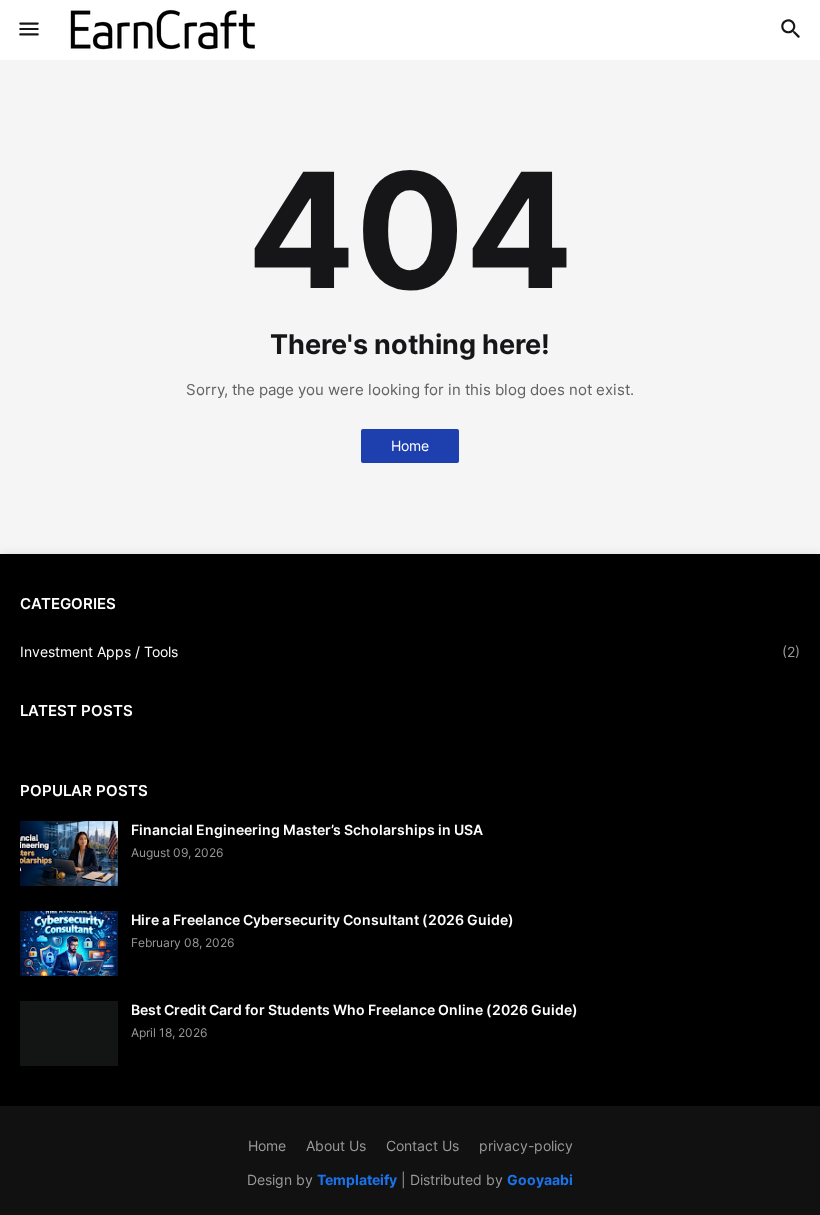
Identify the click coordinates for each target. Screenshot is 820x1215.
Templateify (357, 1179)
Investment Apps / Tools (410, 651)
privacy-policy (526, 1145)
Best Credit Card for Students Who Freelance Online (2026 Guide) (354, 1009)
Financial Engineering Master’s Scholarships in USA (307, 829)
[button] (27, 30)
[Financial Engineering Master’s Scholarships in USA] (69, 853)
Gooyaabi (540, 1179)
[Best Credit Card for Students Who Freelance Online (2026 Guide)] (69, 1033)
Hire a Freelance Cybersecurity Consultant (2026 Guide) (322, 919)
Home (410, 445)
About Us (336, 1145)
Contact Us (422, 1145)
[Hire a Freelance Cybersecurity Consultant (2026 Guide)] (69, 943)
